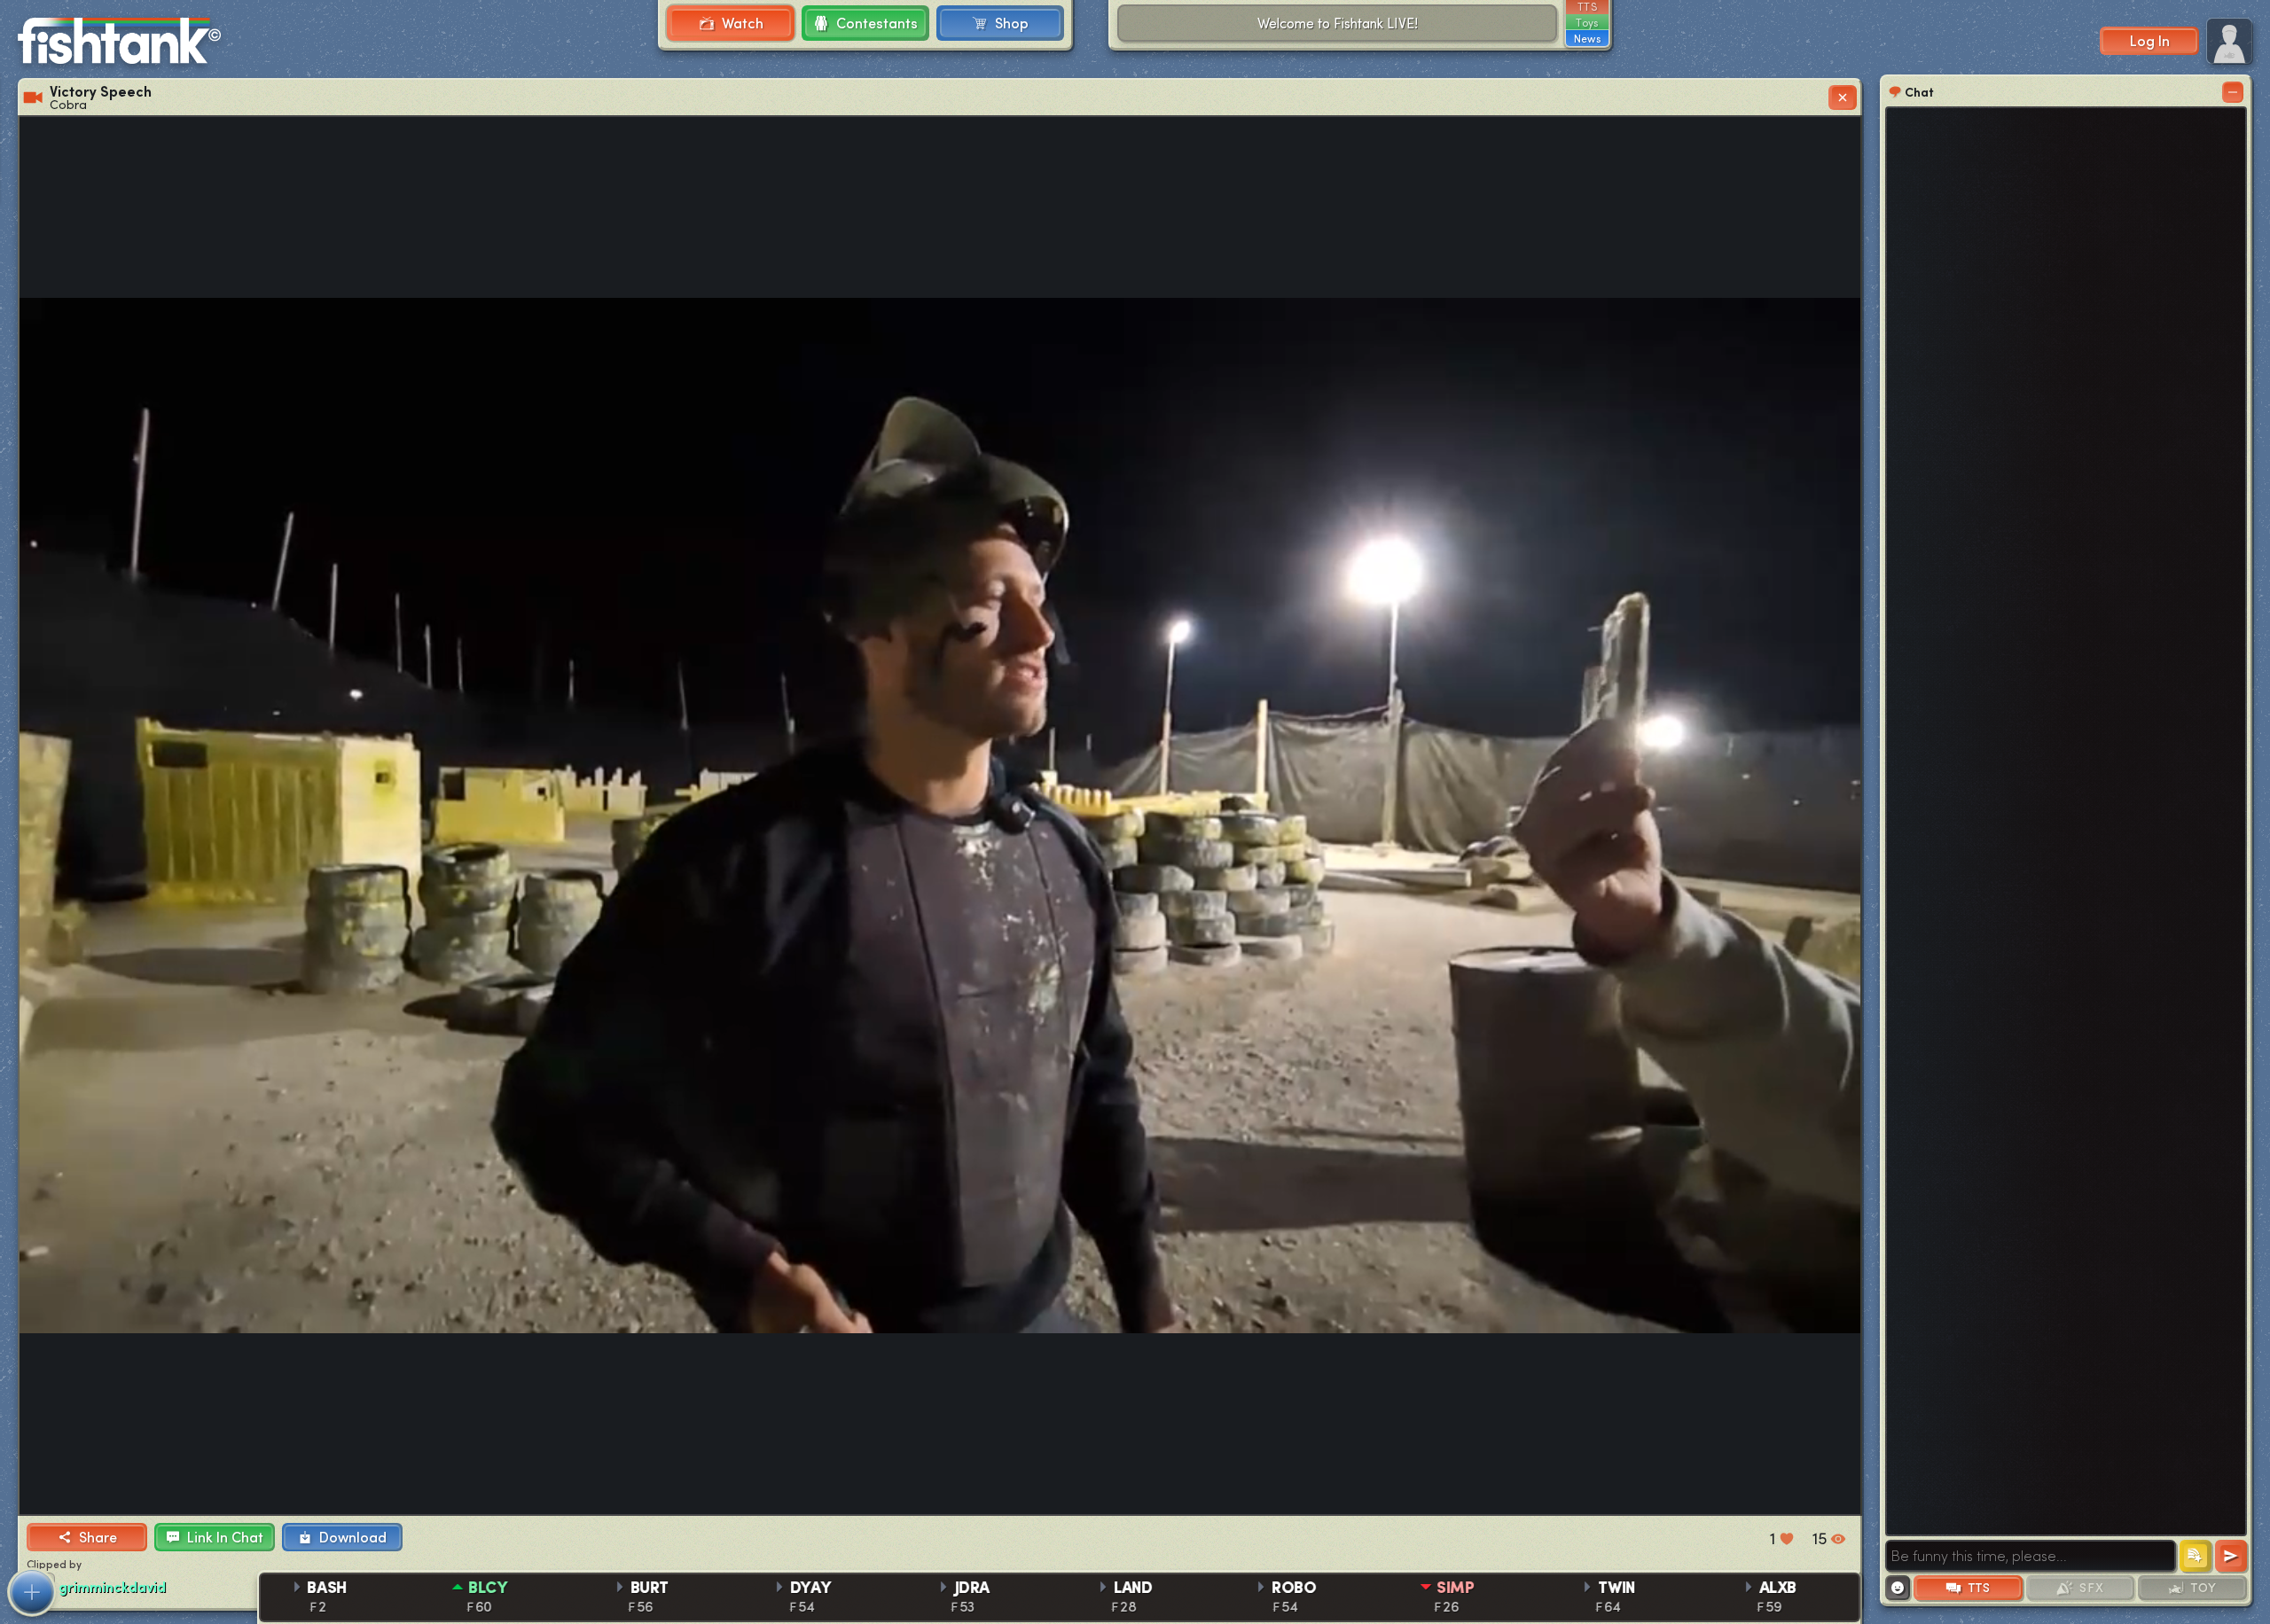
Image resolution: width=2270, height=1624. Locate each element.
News (1587, 38)
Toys (1587, 22)
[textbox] (2031, 1556)
